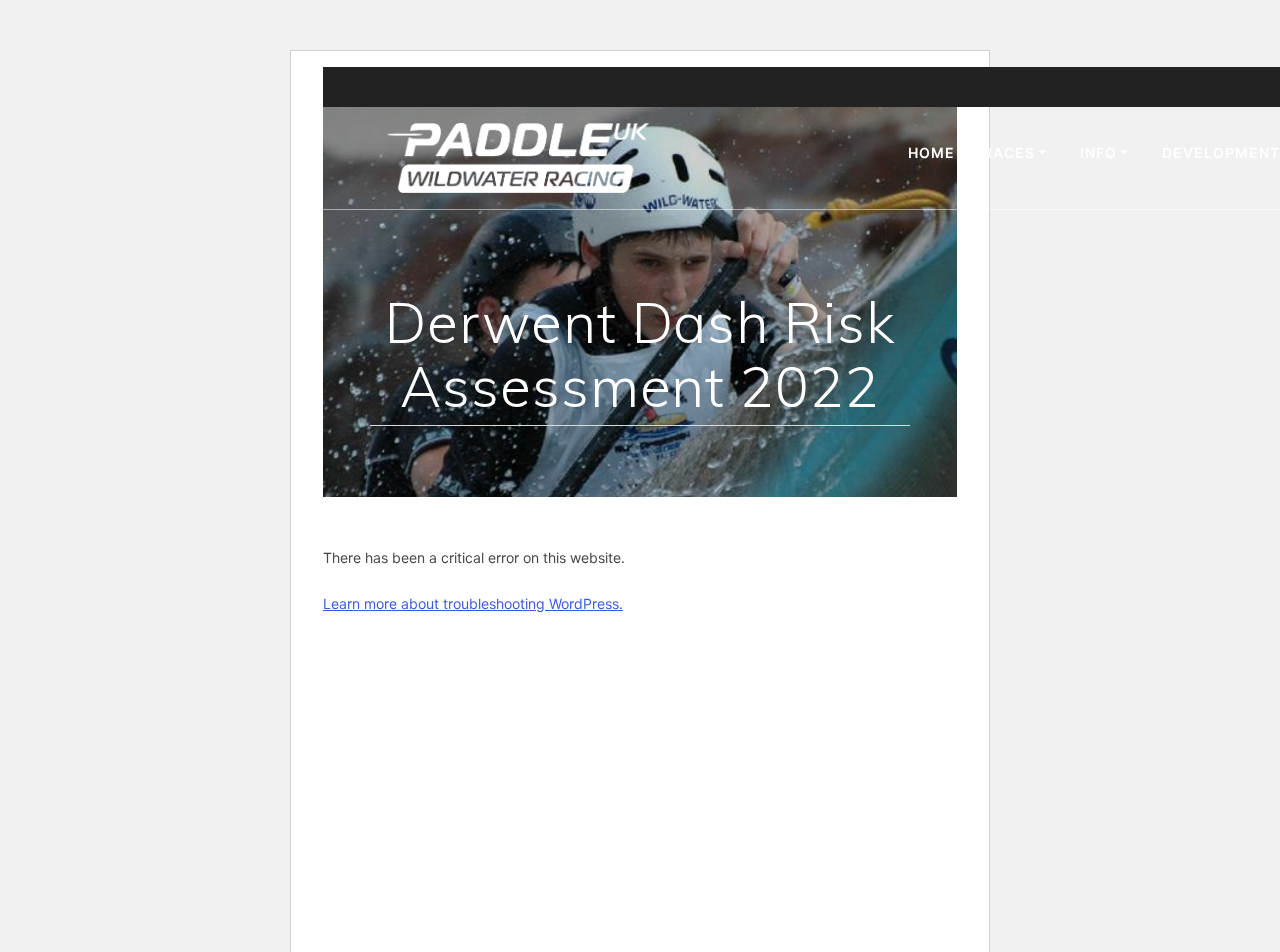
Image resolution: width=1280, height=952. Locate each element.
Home (931, 152)
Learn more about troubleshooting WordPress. (473, 603)
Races (1009, 152)
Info (1098, 152)
